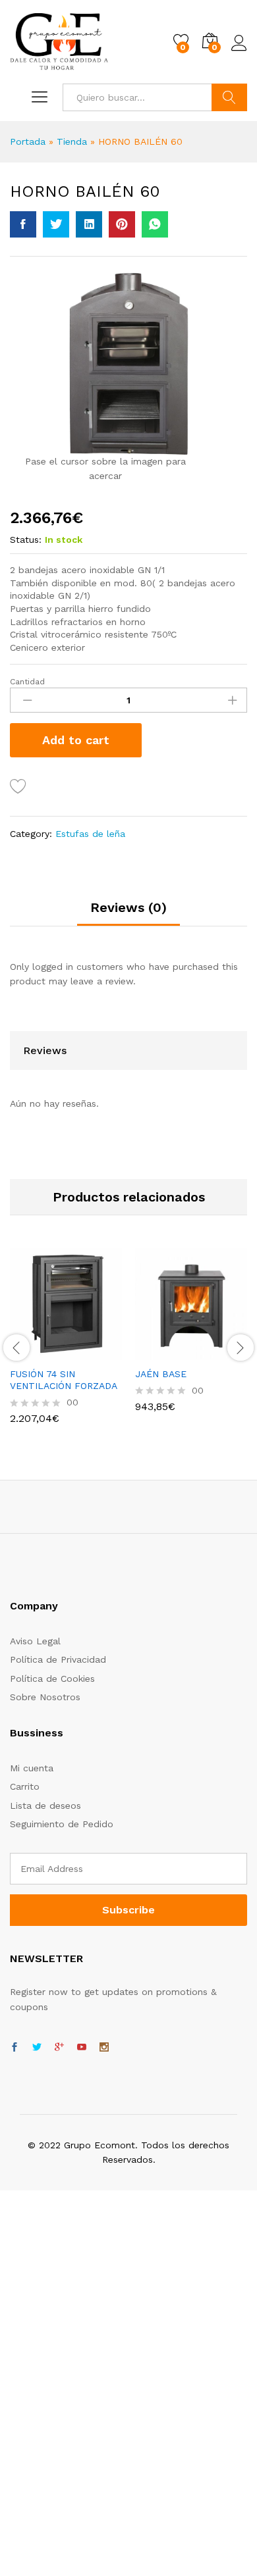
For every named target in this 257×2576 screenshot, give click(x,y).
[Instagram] (104, 2048)
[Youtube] (82, 2048)
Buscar (229, 97)
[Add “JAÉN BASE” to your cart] (159, 1352)
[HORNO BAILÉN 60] (23, 224)
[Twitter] (37, 2048)
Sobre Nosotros (45, 1697)
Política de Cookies (52, 1679)
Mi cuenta (32, 1768)
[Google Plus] (59, 2048)
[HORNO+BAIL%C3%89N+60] (56, 224)
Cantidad (27, 682)
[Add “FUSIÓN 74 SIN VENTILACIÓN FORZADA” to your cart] (34, 1352)
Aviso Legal (35, 1641)
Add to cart (76, 740)
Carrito (25, 1786)
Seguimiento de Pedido (62, 1824)
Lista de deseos (45, 1806)
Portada (28, 141)
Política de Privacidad (58, 1659)
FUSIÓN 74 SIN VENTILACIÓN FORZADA (64, 1380)
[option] (66, 1346)
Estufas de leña (90, 834)
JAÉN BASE (161, 1374)
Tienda (72, 141)
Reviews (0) (128, 907)
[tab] (128, 913)
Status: (26, 540)
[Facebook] (14, 2048)
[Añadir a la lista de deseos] (20, 787)
